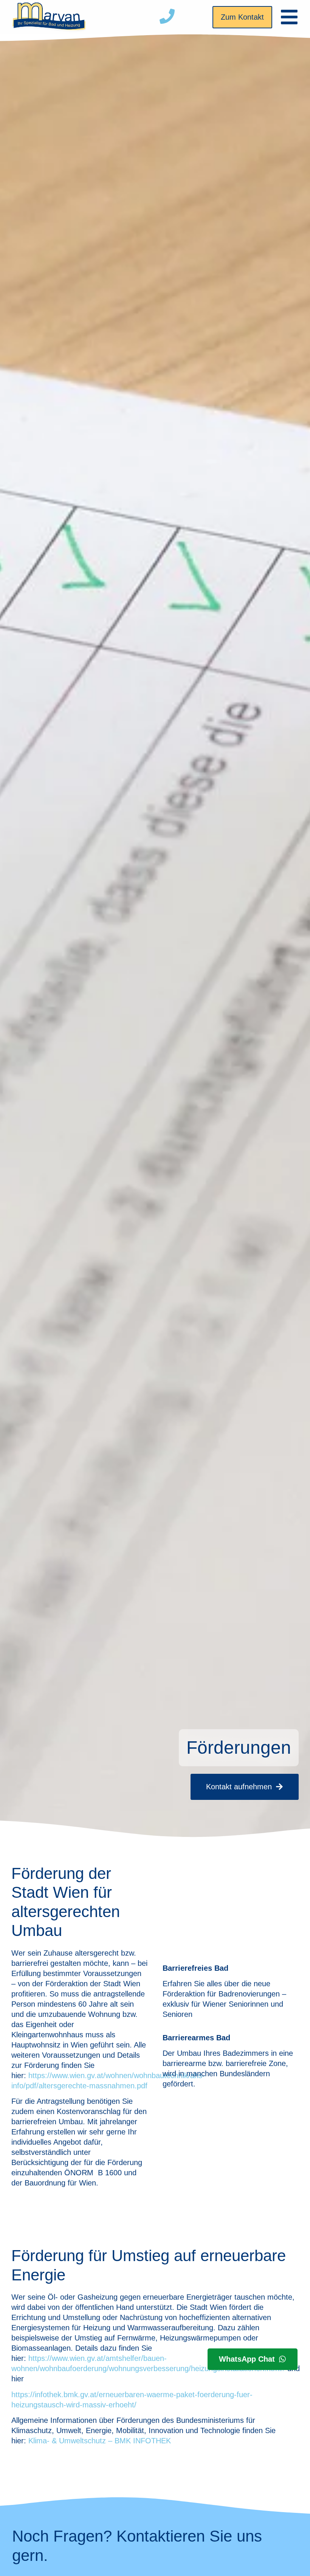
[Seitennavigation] (289, 17)
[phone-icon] (167, 16)
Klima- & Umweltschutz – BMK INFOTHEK (100, 2441)
